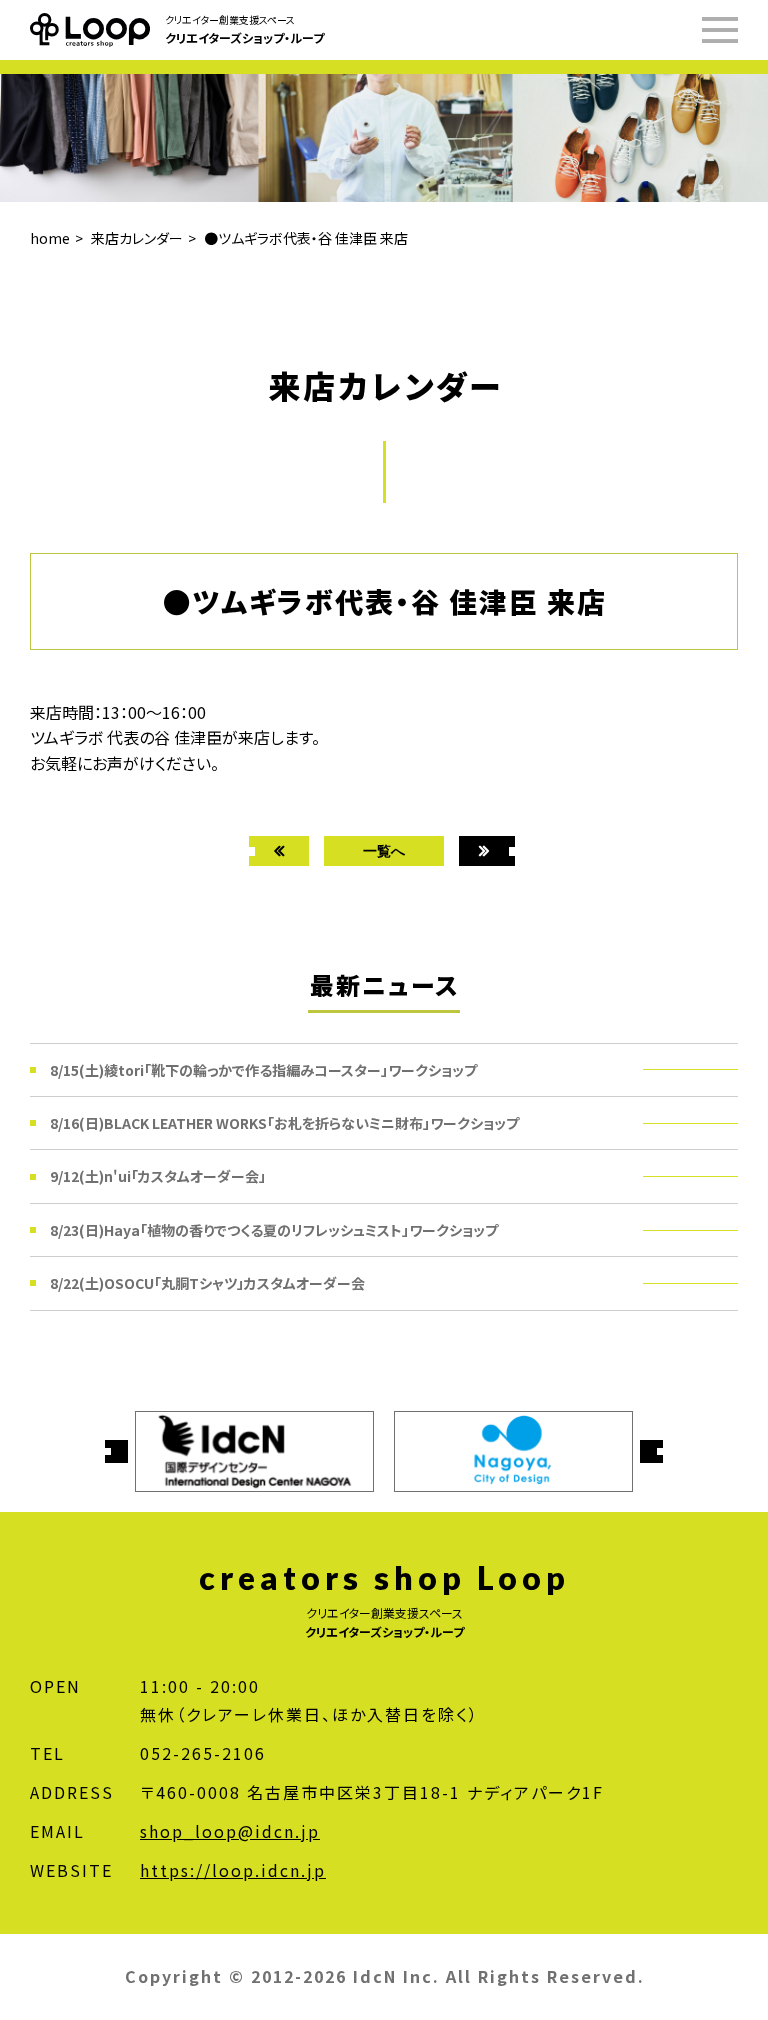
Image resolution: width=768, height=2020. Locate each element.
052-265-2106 (203, 1753)
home (50, 238)
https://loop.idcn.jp (233, 1870)
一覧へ (384, 850)
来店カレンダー (137, 238)
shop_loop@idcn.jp (230, 1831)
